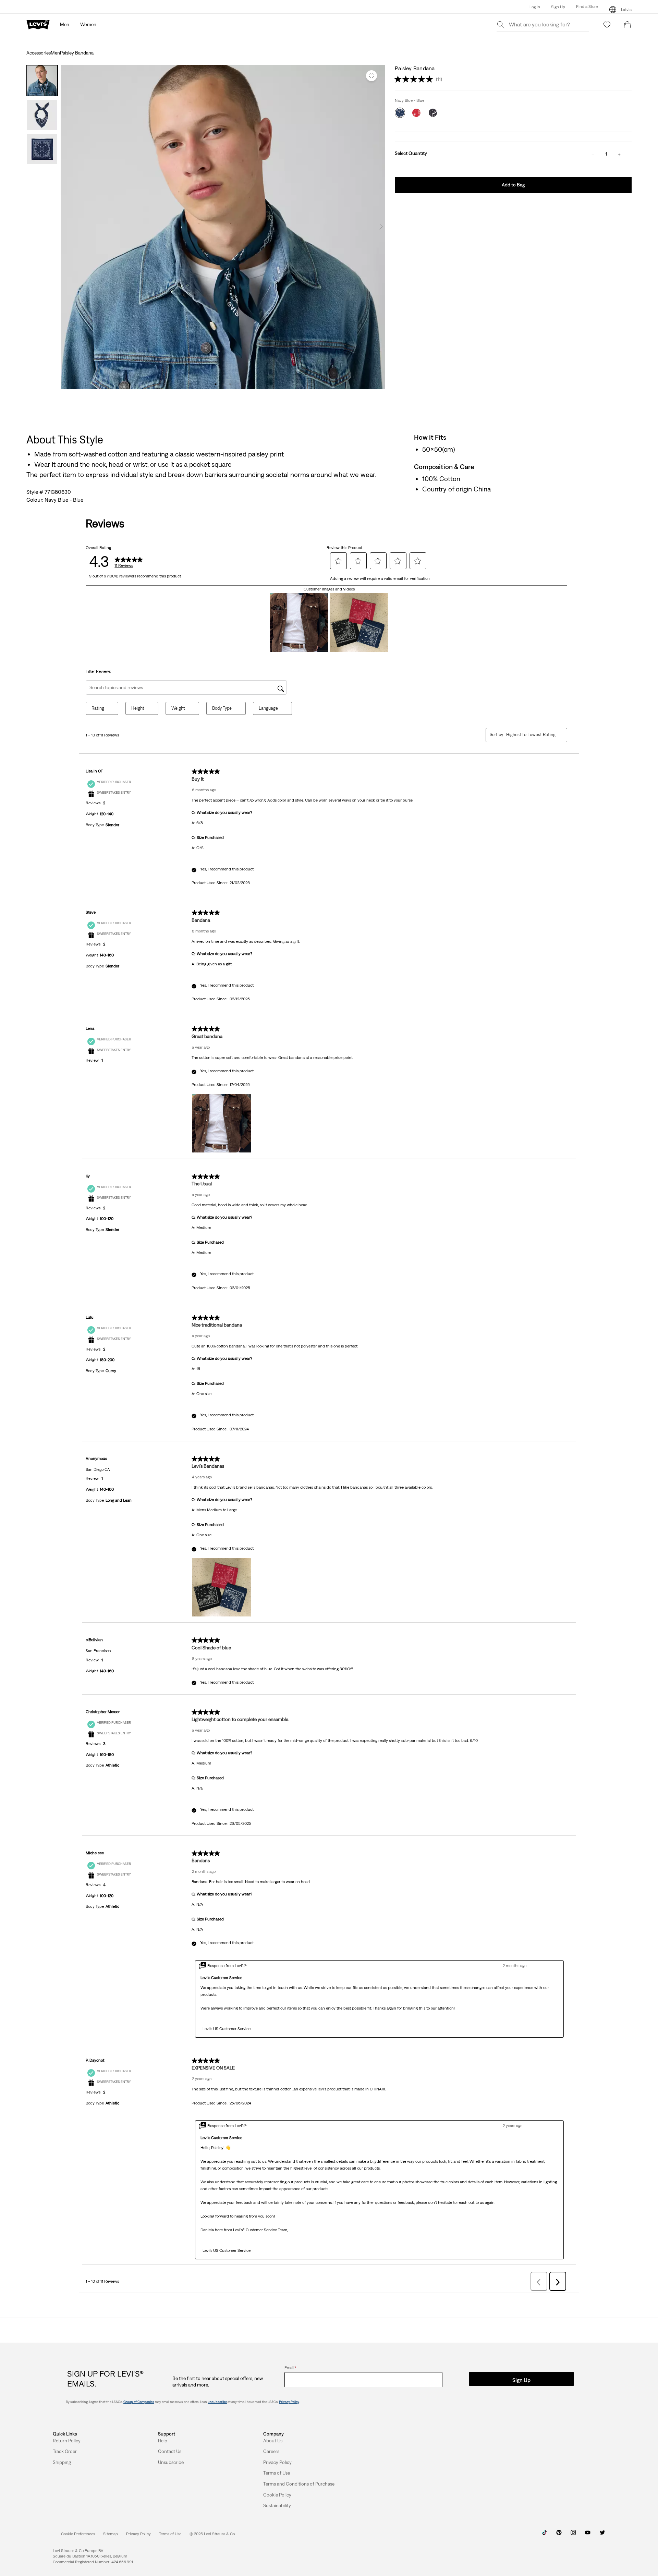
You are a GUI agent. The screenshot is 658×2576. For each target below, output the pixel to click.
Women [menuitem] (88, 24)
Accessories (39, 53)
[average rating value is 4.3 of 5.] (415, 79)
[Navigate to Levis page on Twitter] (602, 2535)
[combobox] (531, 735)
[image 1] (216, 384)
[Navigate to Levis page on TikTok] (545, 2535)
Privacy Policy (289, 2402)
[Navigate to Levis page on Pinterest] (559, 2535)
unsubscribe (217, 2402)
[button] (581, 7)
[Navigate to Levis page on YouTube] (588, 2535)
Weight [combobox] (178, 708)
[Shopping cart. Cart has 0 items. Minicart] (627, 25)
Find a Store (587, 7)
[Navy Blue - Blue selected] (400, 113)
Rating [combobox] (98, 708)
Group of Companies (139, 2402)
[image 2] (223, 384)
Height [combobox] (138, 708)
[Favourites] (607, 25)
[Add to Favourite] (371, 76)
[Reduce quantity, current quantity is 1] (593, 154)
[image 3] (230, 384)
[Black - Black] (433, 113)
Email (290, 2368)
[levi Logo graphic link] (38, 24)
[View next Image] (381, 227)
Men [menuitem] (65, 24)
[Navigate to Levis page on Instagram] (573, 2535)
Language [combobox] (268, 708)
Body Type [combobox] (222, 708)
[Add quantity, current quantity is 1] (619, 154)
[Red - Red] (416, 113)
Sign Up (558, 7)
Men (55, 53)
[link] (111, 2534)
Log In (535, 7)
